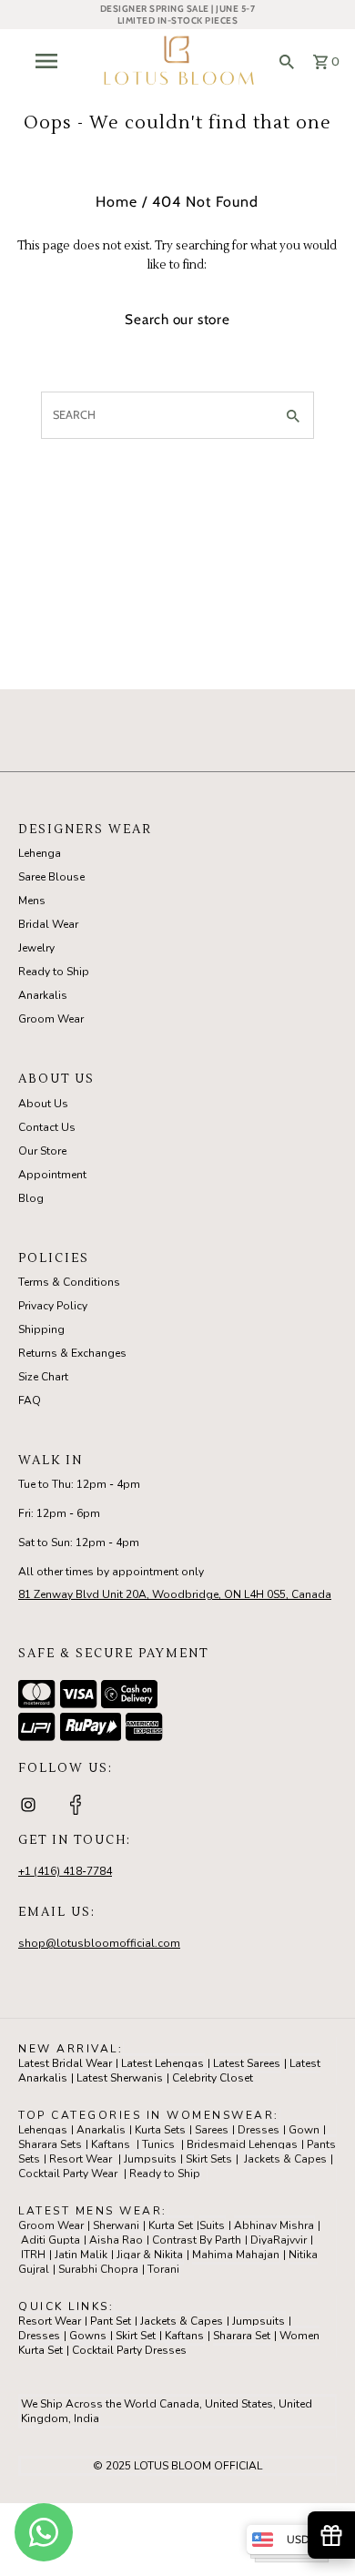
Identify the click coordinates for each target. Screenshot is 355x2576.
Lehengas (43, 2130)
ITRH (33, 2255)
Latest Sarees (247, 2063)
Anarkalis (43, 995)
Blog (31, 1198)
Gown (304, 2130)
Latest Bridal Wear (65, 2063)
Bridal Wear (48, 924)
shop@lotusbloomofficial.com (99, 1943)
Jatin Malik (81, 2255)
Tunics (158, 2144)
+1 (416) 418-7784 (65, 1871)
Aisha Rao (116, 2240)
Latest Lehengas (162, 2063)
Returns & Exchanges (72, 1353)
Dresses (259, 2130)
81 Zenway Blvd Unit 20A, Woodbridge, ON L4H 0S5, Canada (175, 1594)
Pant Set (111, 2321)
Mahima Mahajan (236, 2255)
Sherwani (116, 2225)
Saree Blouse (51, 877)
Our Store (42, 1151)
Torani (163, 2269)
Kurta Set (171, 2225)
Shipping (41, 1329)
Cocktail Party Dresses (129, 2350)
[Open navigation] (51, 61)
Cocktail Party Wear (68, 2174)
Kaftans (111, 2144)
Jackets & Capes (285, 2159)
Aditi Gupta (51, 2240)
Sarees (212, 2130)
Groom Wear (51, 1019)
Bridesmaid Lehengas (242, 2144)
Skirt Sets (209, 2159)
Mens (32, 901)
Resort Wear (81, 2159)
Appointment (52, 1175)
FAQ (30, 1400)
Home (117, 202)
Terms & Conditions (69, 1282)
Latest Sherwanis (120, 2078)
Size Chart (43, 1377)
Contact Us (47, 1127)
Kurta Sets (160, 2130)
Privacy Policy (53, 1306)
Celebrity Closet (213, 2078)
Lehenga (40, 853)
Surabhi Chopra (98, 2269)
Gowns (88, 2336)
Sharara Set (242, 2336)
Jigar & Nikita (150, 2255)
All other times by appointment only (111, 1572)
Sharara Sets (50, 2144)
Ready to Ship (54, 972)
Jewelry (36, 948)
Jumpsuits (150, 2159)
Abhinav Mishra (274, 2225)
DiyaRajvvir (279, 2240)
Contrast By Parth (197, 2240)
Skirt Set (136, 2336)
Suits (212, 2225)
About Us (43, 1104)
